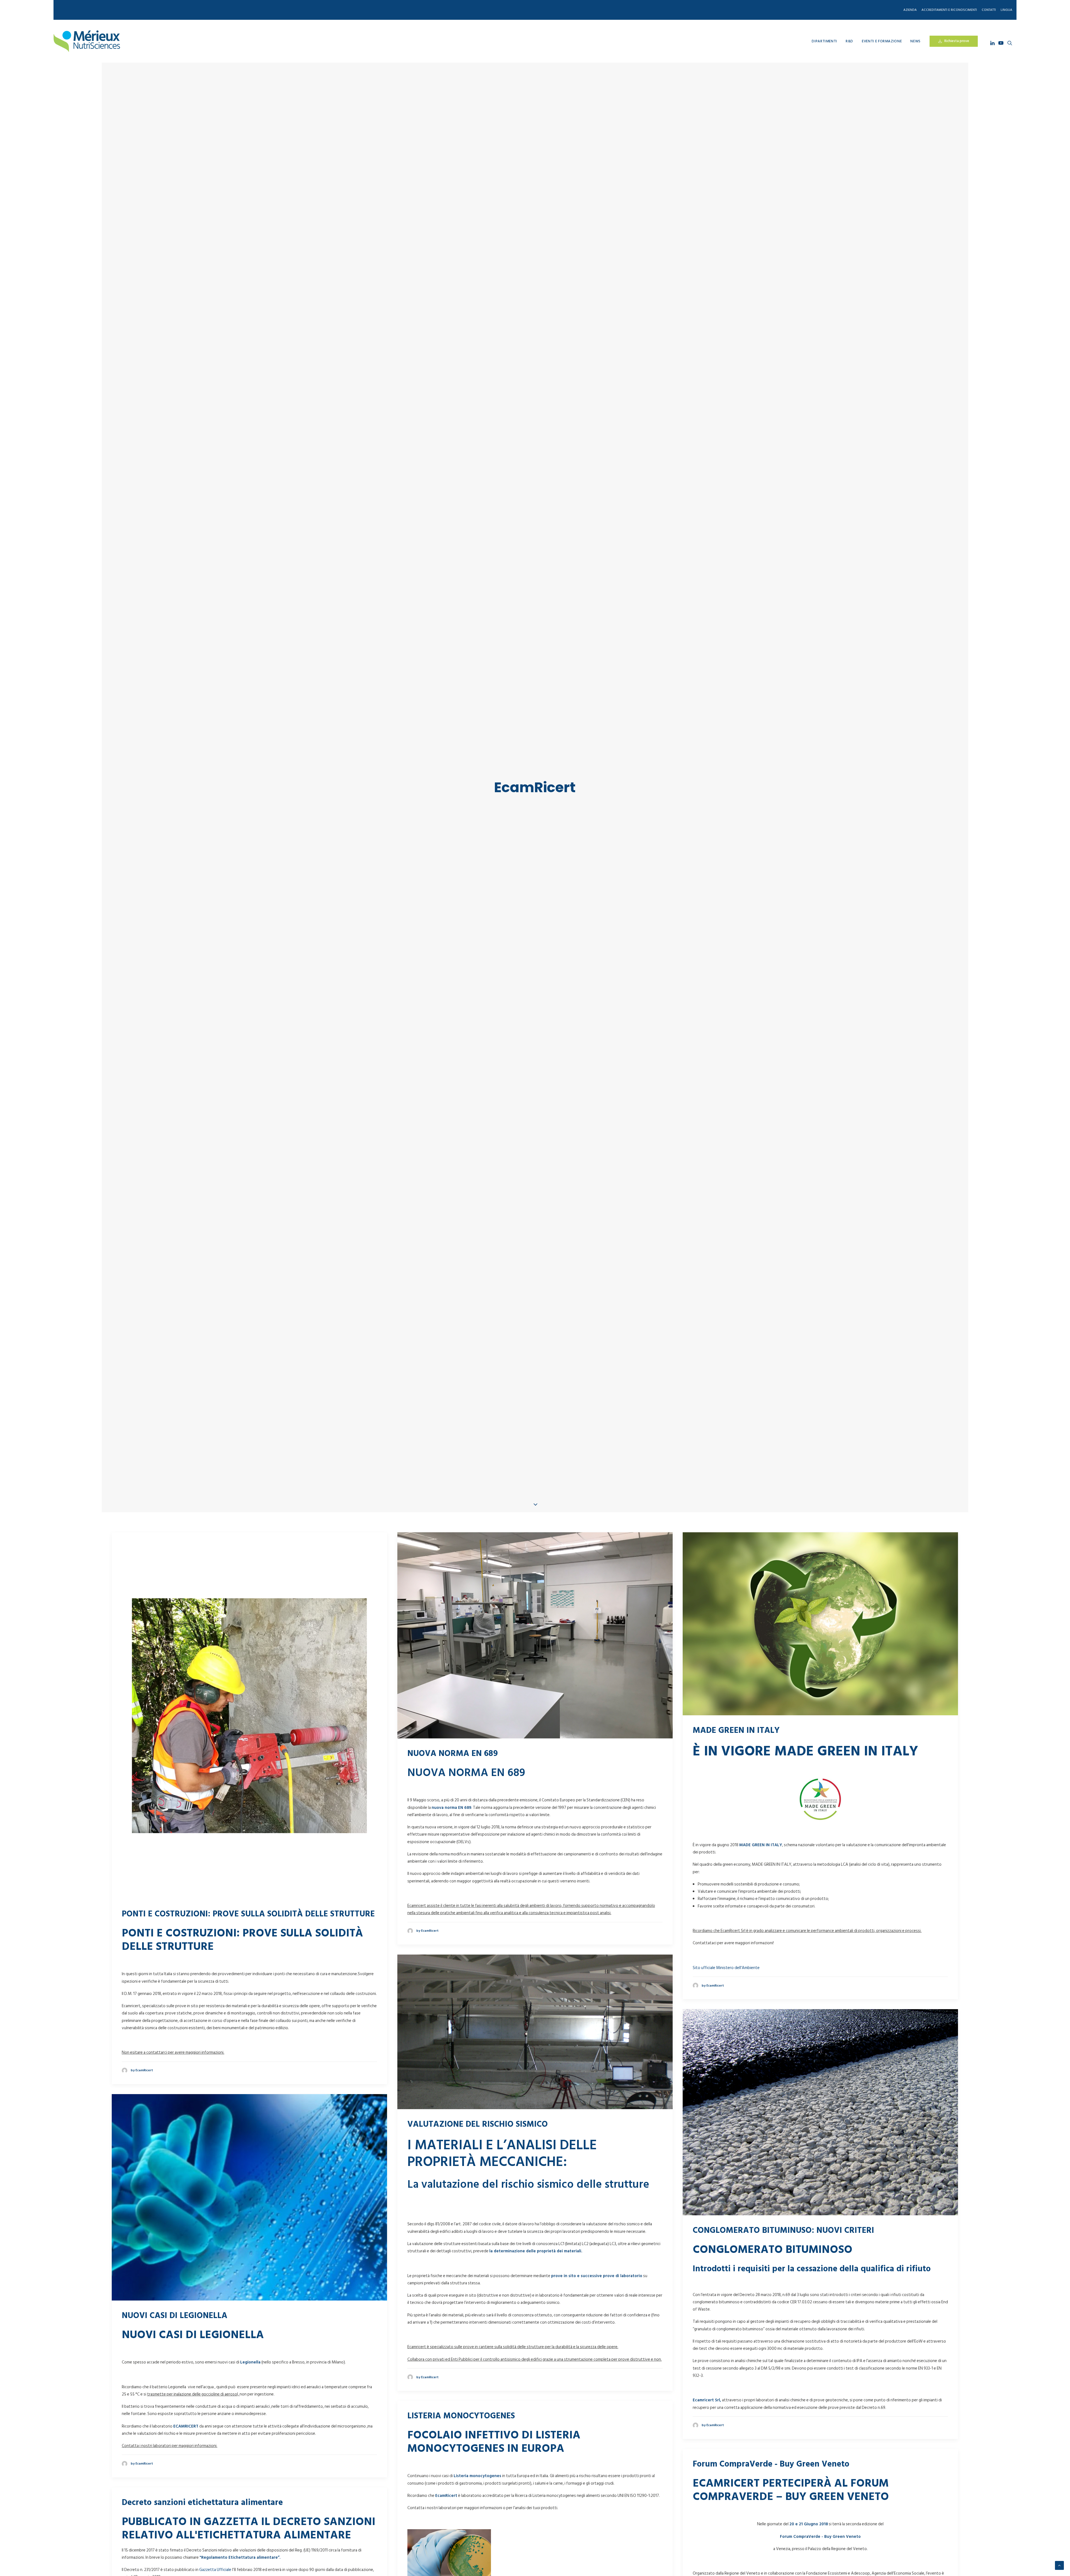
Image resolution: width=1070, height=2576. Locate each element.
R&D (849, 41)
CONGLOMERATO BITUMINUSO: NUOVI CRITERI (783, 2264)
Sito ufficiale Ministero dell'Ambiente (726, 2001)
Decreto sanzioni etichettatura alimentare (202, 2536)
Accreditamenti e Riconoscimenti (949, 10)
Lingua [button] (1006, 10)
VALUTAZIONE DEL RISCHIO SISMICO (478, 2158)
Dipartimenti (824, 41)
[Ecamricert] (87, 41)
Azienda (910, 10)
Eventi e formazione (882, 41)
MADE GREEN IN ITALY (736, 1764)
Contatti (989, 10)
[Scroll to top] (1059, 2565)
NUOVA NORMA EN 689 (453, 1787)
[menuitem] (911, 10)
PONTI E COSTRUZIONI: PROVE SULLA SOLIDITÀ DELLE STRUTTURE (248, 1947)
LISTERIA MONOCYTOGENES (461, 2449)
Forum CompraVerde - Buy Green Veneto (771, 2497)
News (915, 41)
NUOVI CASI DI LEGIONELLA (175, 2349)
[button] (993, 43)
